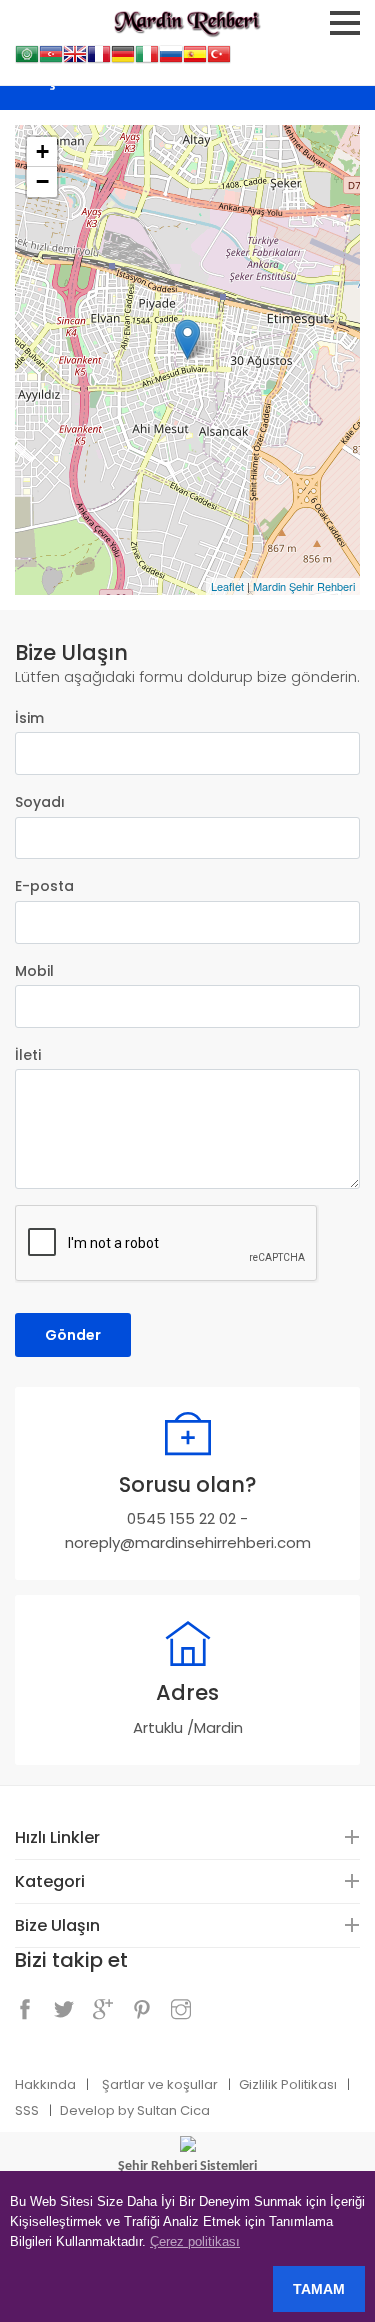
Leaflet (227, 586)
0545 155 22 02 (181, 1518)
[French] (99, 59)
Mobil (34, 971)
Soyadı (40, 802)
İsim (29, 718)
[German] (123, 59)
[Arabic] (27, 59)
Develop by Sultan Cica (135, 2110)
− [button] (42, 181)
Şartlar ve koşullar (160, 2084)
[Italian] (147, 59)
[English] (75, 59)
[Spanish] (195, 59)
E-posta (44, 886)
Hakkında (45, 2084)
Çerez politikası (195, 2241)
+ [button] (42, 151)
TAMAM (319, 2289)
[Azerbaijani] (51, 59)
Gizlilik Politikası (288, 2084)
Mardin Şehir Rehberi (304, 586)
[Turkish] (219, 59)
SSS (27, 2110)
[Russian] (171, 59)
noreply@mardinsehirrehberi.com (188, 1542)
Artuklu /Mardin (188, 1727)
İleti (28, 1055)
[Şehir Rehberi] (188, 2143)
